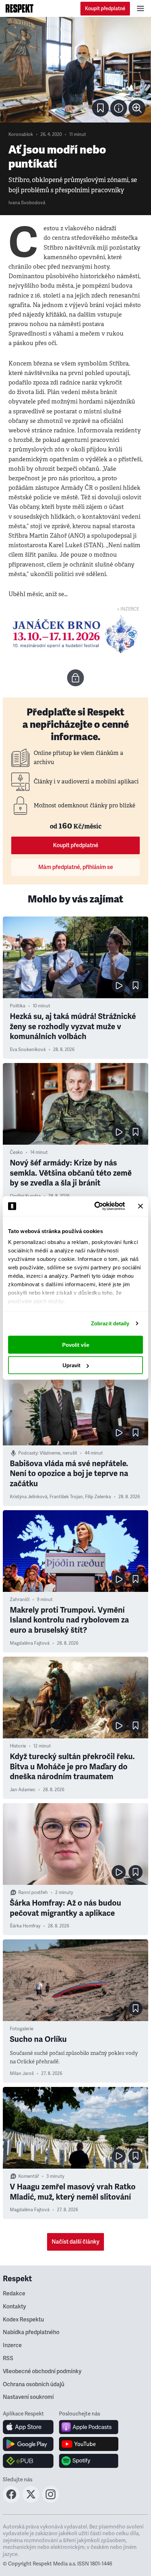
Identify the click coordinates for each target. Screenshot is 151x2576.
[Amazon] (28, 2461)
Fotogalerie (22, 2029)
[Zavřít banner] (140, 1206)
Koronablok (21, 135)
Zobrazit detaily (110, 1323)
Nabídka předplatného (31, 2332)
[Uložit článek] (100, 108)
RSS (8, 2358)
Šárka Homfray (25, 1926)
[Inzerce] (75, 634)
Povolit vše (76, 1345)
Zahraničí (20, 1600)
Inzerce (12, 2345)
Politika (18, 1006)
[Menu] (140, 8)
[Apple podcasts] (89, 2427)
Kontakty (14, 2307)
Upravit (71, 1365)
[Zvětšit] (75, 70)
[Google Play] (28, 2444)
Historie (18, 1746)
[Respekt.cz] (19, 8)
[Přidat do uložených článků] (136, 986)
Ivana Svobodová (27, 203)
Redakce (14, 2294)
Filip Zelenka (98, 1497)
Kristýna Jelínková (29, 1497)
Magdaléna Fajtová (30, 1643)
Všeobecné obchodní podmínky (42, 2371)
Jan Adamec (23, 1790)
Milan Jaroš (22, 2074)
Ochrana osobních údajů (34, 2384)
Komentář (29, 2176)
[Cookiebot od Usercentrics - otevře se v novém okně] (95, 1206)
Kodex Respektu (23, 2320)
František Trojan (66, 1497)
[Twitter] (31, 2501)
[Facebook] (11, 2501)
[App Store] (28, 2427)
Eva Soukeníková (28, 1050)
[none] (137, 108)
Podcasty (28, 1453)
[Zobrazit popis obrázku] (119, 108)
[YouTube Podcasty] (89, 2444)
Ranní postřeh (33, 1893)
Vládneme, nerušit (58, 1453)
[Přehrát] (119, 986)
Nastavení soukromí (28, 2397)
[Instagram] (51, 2501)
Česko (16, 1152)
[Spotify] (89, 2461)
